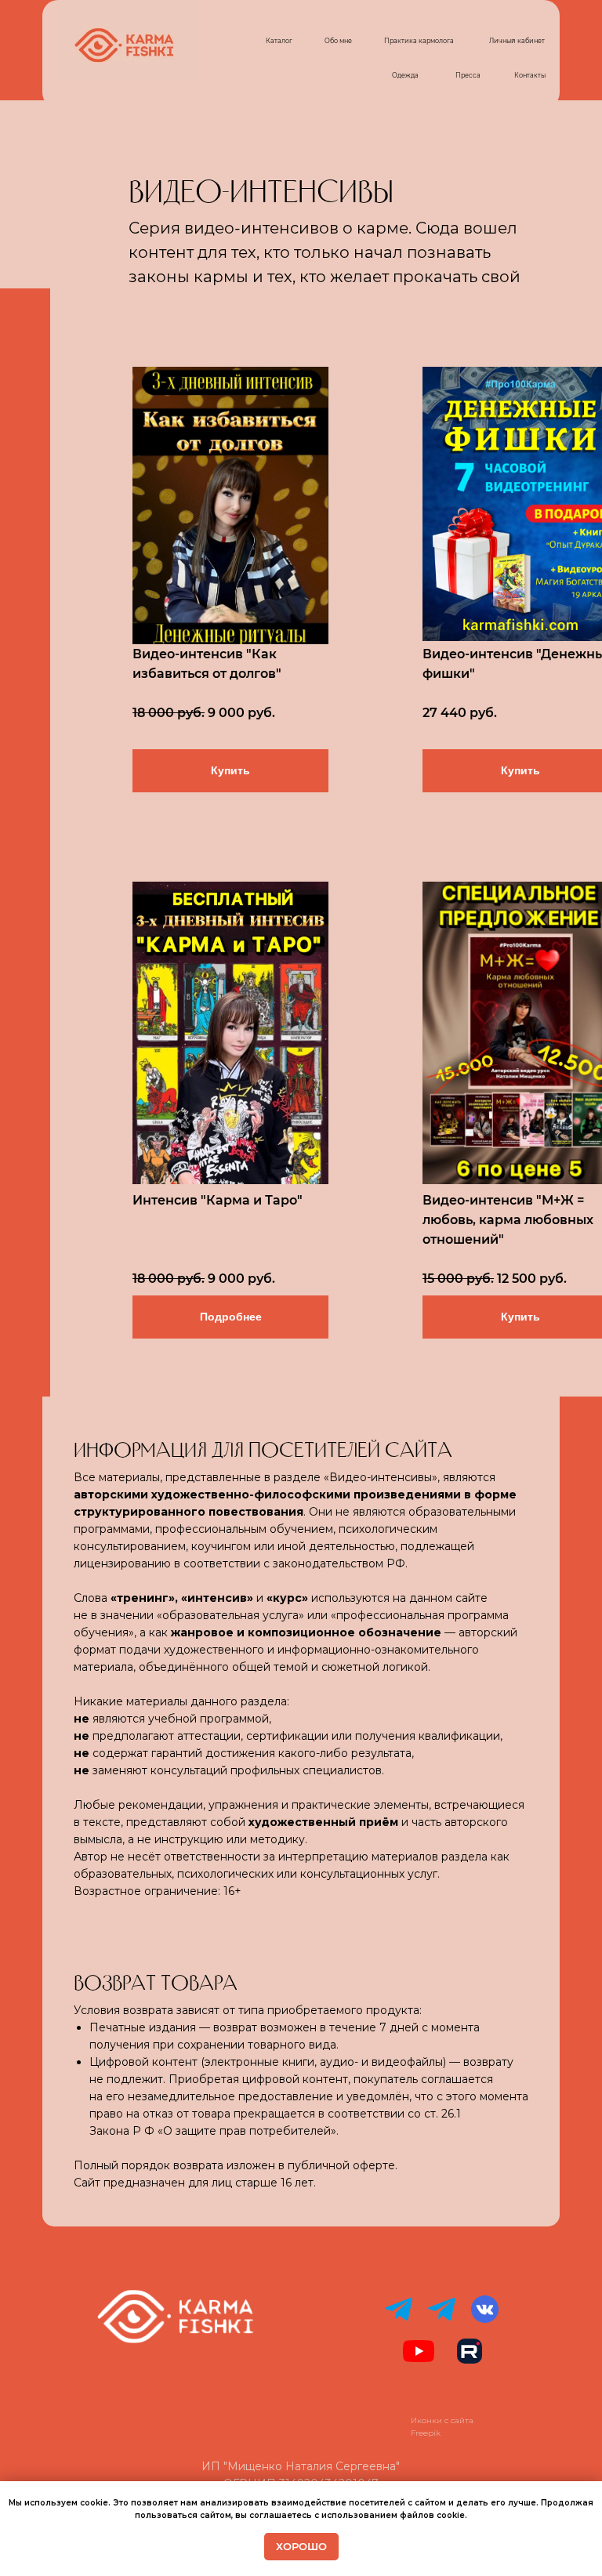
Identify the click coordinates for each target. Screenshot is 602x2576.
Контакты (530, 75)
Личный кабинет (517, 41)
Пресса (468, 75)
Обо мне (338, 41)
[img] (230, 505)
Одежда (405, 75)
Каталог (279, 41)
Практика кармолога (419, 41)
